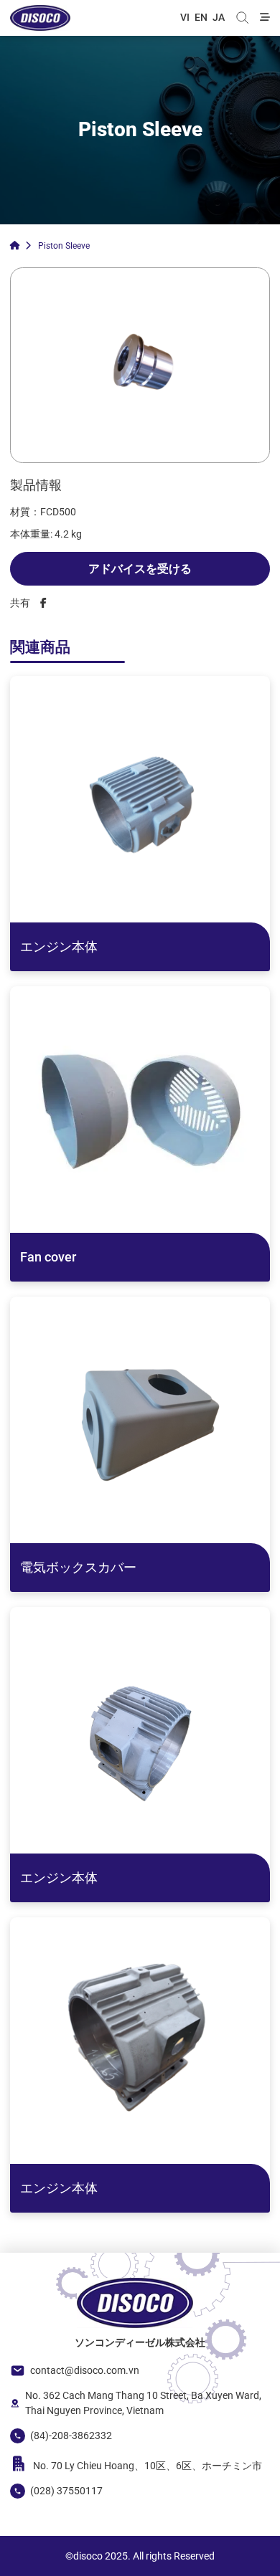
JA (219, 17)
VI (185, 17)
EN (201, 17)
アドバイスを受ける (140, 569)
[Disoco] (40, 18)
